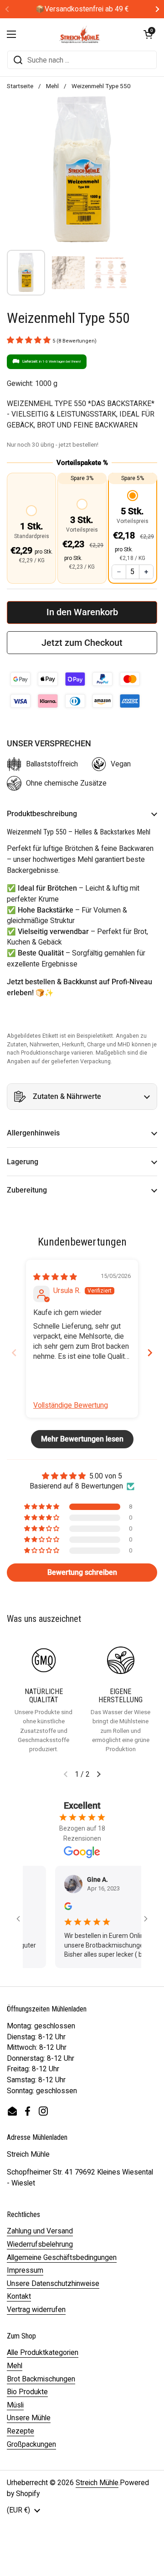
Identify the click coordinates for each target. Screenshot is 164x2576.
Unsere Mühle (29, 2418)
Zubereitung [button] (27, 1190)
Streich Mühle (97, 2483)
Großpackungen (31, 2444)
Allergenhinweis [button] (33, 1133)
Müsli (15, 2405)
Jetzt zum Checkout (82, 643)
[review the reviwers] (55, 1908)
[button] (148, 34)
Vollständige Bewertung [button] (71, 1405)
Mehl (52, 86)
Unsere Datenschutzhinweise (53, 2283)
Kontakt (19, 2296)
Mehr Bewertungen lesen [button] (82, 1439)
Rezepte (20, 2431)
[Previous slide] (14, 1353)
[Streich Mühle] (80, 34)
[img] (55, 1277)
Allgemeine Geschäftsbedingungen (62, 2257)
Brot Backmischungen (41, 2379)
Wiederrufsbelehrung (40, 2244)
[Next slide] (150, 1353)
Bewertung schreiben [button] (82, 1572)
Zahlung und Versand (40, 2231)
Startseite (20, 86)
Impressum (25, 2270)
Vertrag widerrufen (36, 2309)
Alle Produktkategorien (43, 2352)
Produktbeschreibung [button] (42, 814)
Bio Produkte (27, 2392)
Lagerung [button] (23, 1162)
